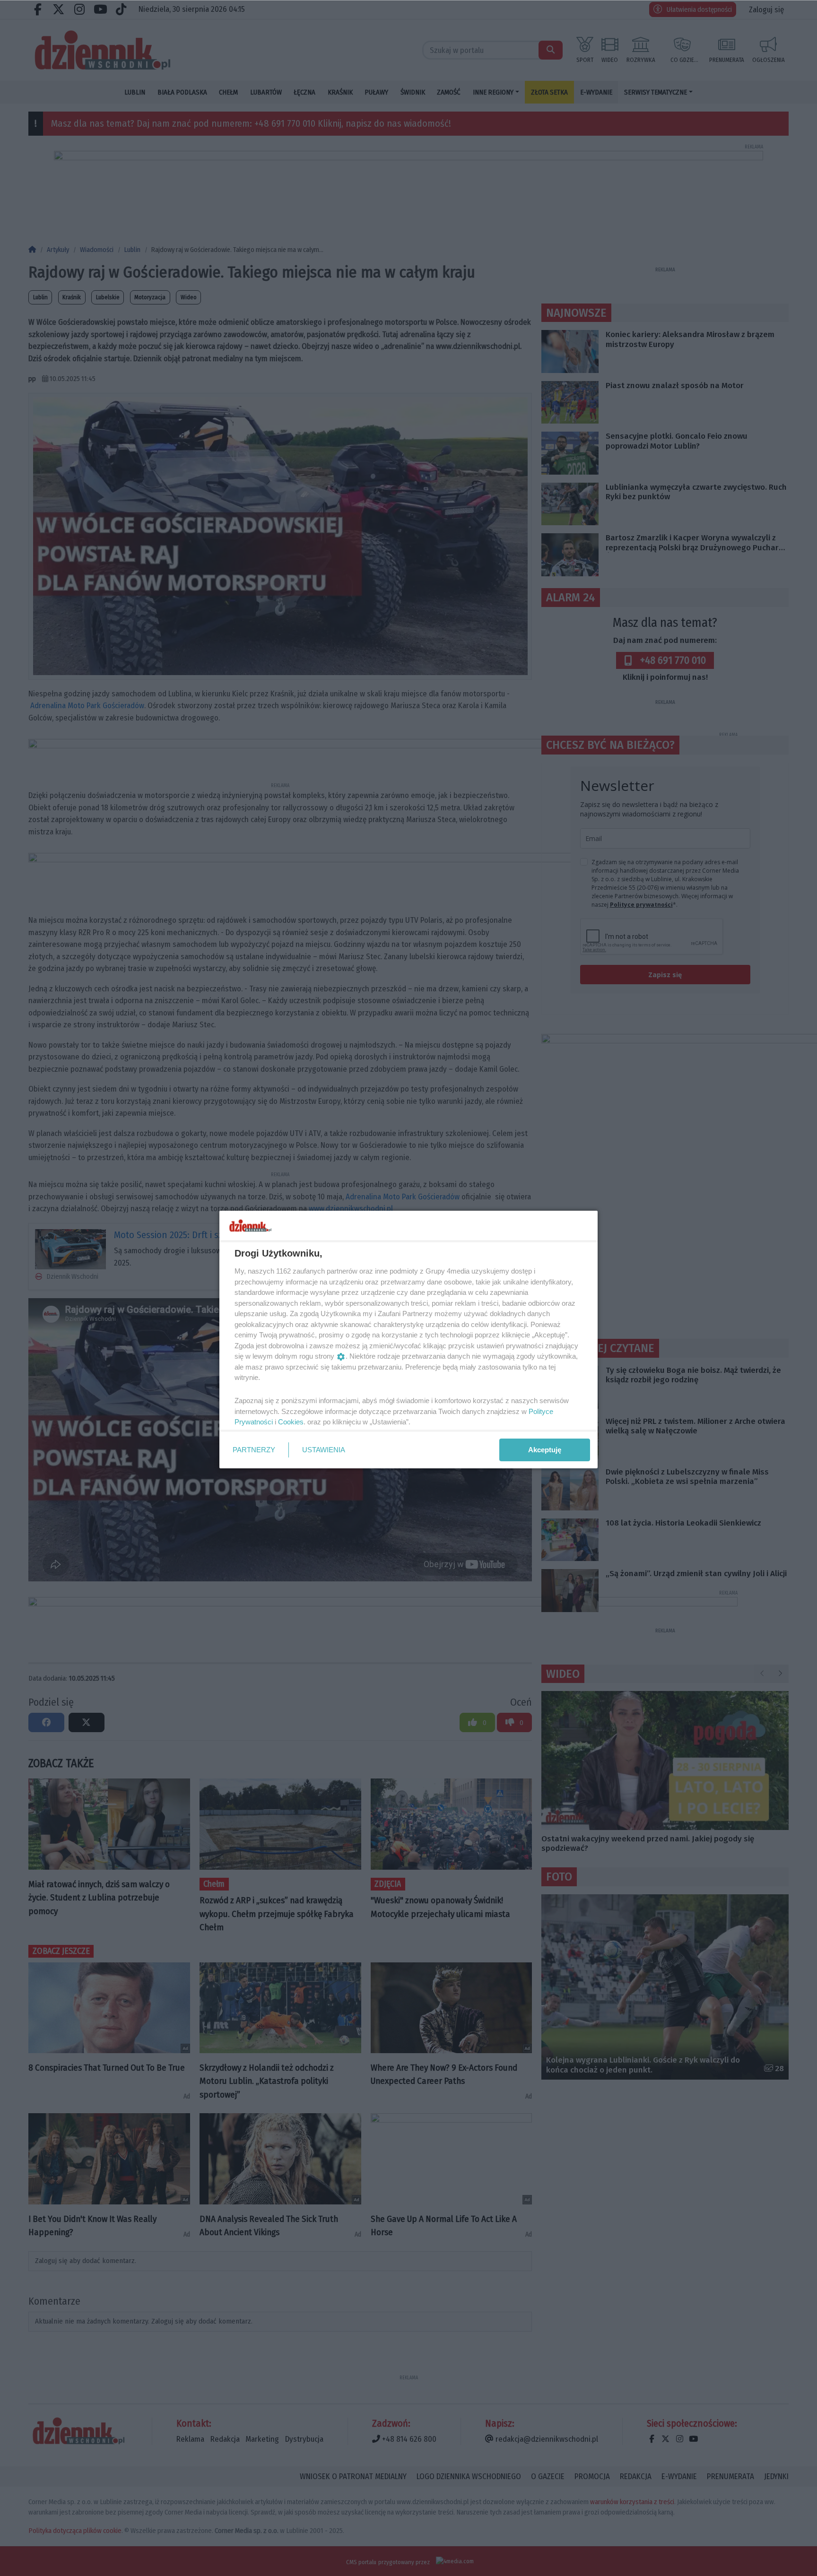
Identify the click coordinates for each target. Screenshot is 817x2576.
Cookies (291, 1422)
